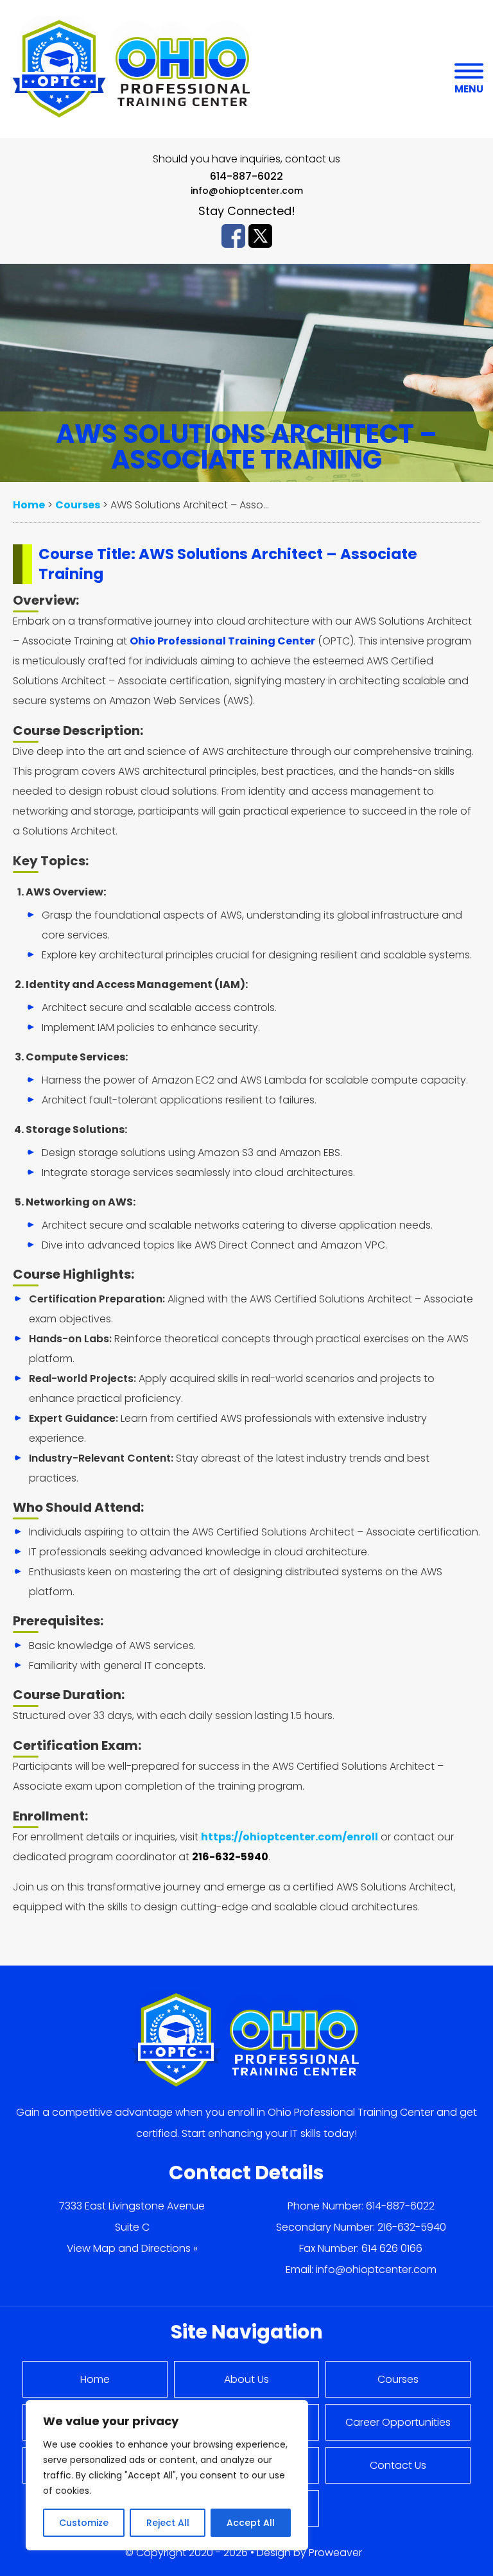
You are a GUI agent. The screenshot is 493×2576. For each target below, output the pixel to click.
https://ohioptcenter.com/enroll (290, 1837)
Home (95, 2379)
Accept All (251, 2523)
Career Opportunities (398, 2422)
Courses (398, 2379)
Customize (84, 2523)
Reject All (168, 2523)
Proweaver (335, 2553)
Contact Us (398, 2465)
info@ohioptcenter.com (247, 191)
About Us (246, 2379)
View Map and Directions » (132, 2248)
